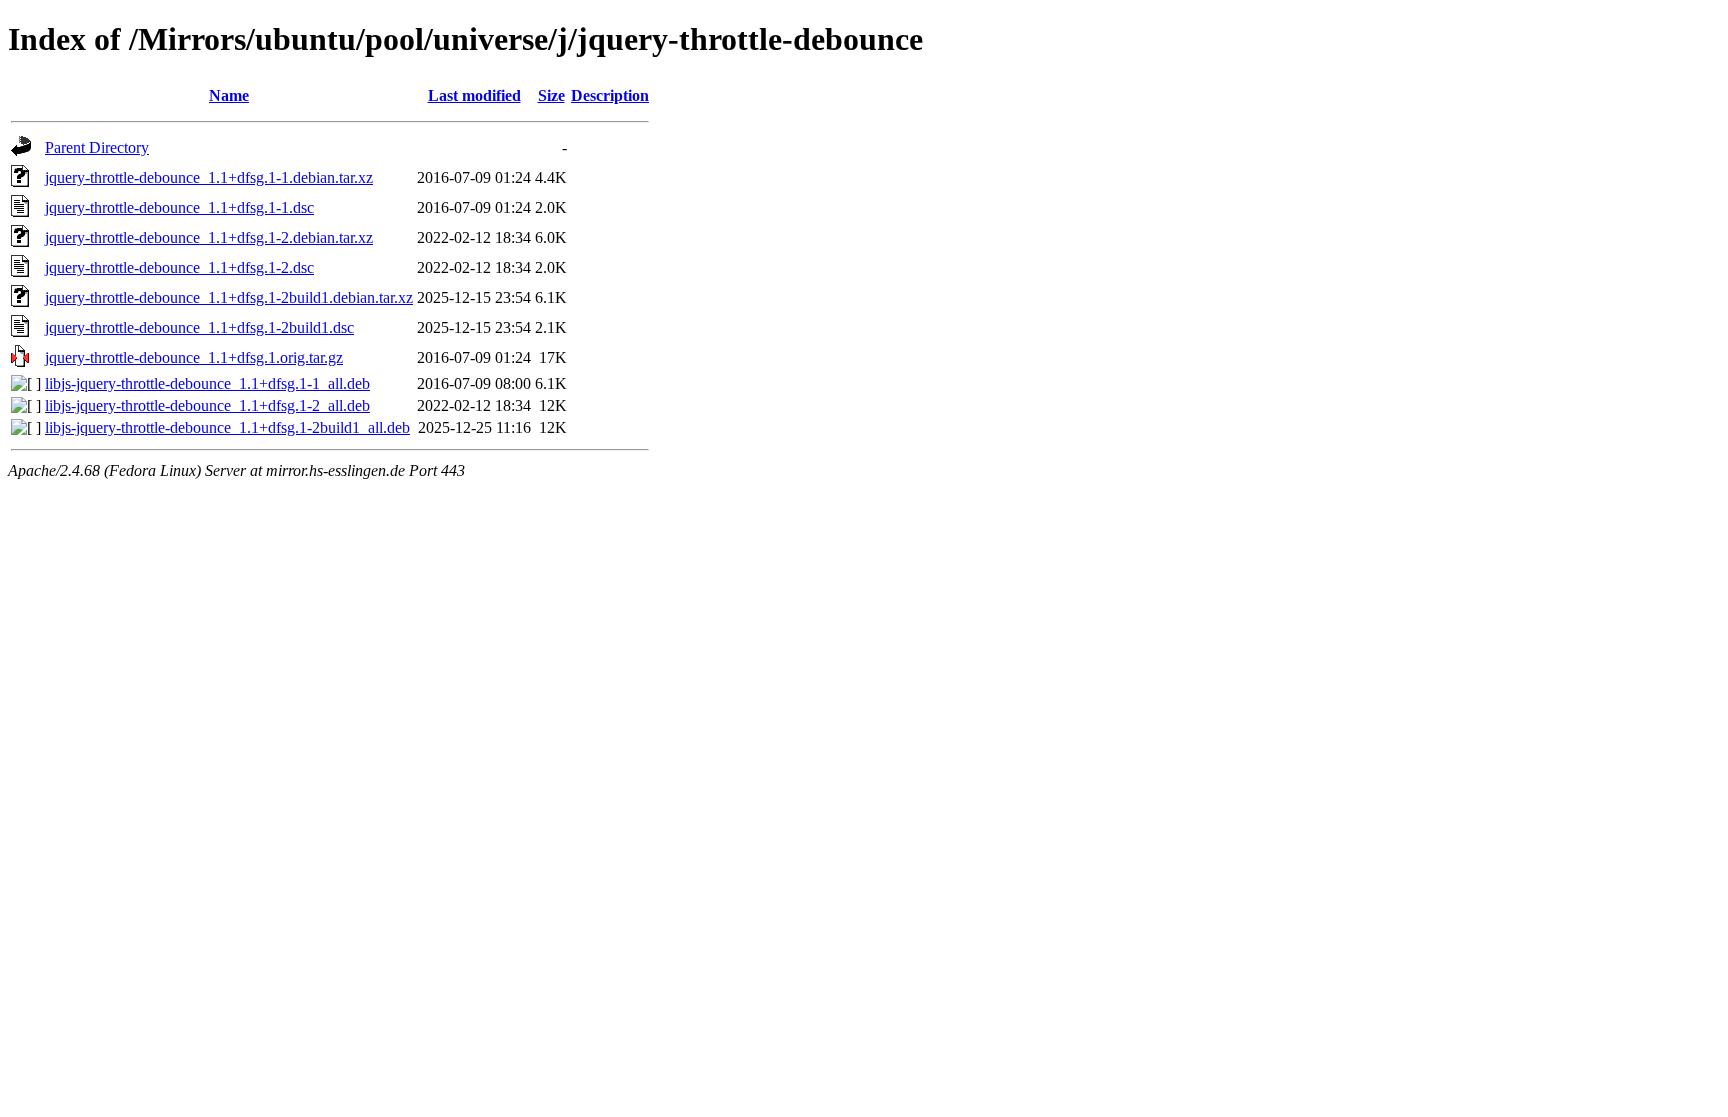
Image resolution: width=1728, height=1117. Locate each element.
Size (551, 95)
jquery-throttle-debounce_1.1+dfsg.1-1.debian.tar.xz (209, 177)
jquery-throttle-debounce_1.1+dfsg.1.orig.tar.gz (194, 357)
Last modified (474, 95)
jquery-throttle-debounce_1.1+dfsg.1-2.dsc (179, 267)
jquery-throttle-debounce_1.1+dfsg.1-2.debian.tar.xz (209, 237)
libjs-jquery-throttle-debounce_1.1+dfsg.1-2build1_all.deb (227, 427)
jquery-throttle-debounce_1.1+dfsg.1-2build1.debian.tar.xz (229, 297)
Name (229, 95)
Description (610, 95)
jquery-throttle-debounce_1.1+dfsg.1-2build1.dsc (199, 327)
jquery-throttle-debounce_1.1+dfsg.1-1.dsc (179, 207)
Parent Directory (97, 147)
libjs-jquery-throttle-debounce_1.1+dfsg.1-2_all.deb (207, 405)
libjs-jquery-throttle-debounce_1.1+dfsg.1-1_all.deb (207, 383)
